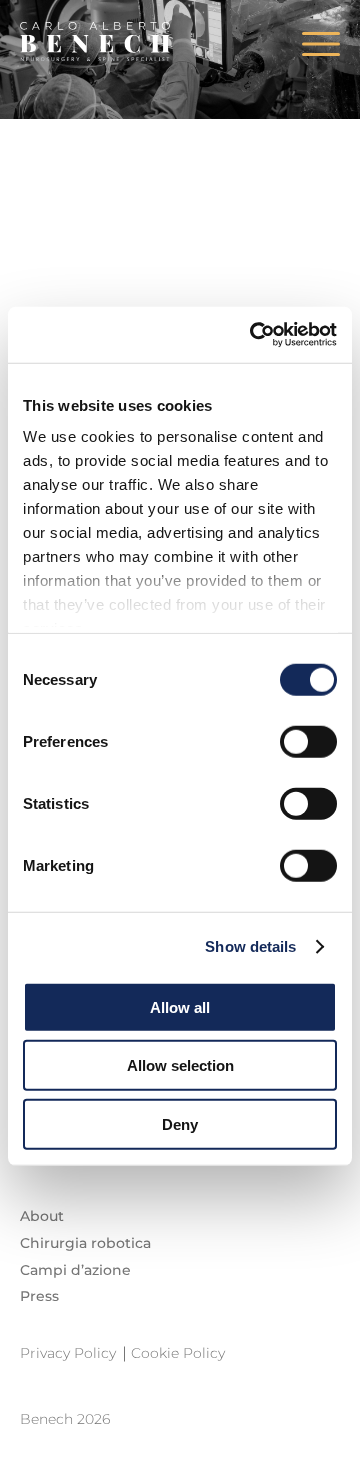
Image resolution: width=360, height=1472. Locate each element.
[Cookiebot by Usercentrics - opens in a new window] (254, 335)
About (42, 1216)
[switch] (308, 741)
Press (39, 1296)
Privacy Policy (68, 1353)
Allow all (180, 1006)
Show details (250, 946)
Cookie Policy (178, 1353)
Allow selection (180, 1065)
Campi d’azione (75, 1270)
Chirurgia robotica (85, 1243)
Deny (180, 1123)
